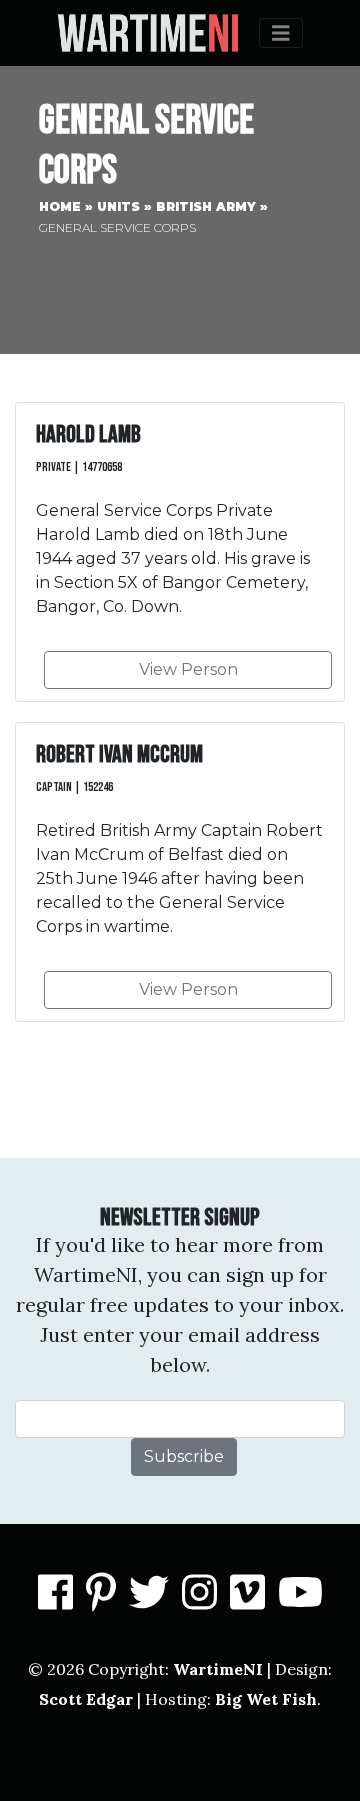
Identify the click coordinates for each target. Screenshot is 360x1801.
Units (118, 206)
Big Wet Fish (266, 1699)
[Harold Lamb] (180, 552)
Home (60, 206)
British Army (206, 206)
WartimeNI (218, 1669)
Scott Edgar (86, 1699)
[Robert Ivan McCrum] (180, 872)
